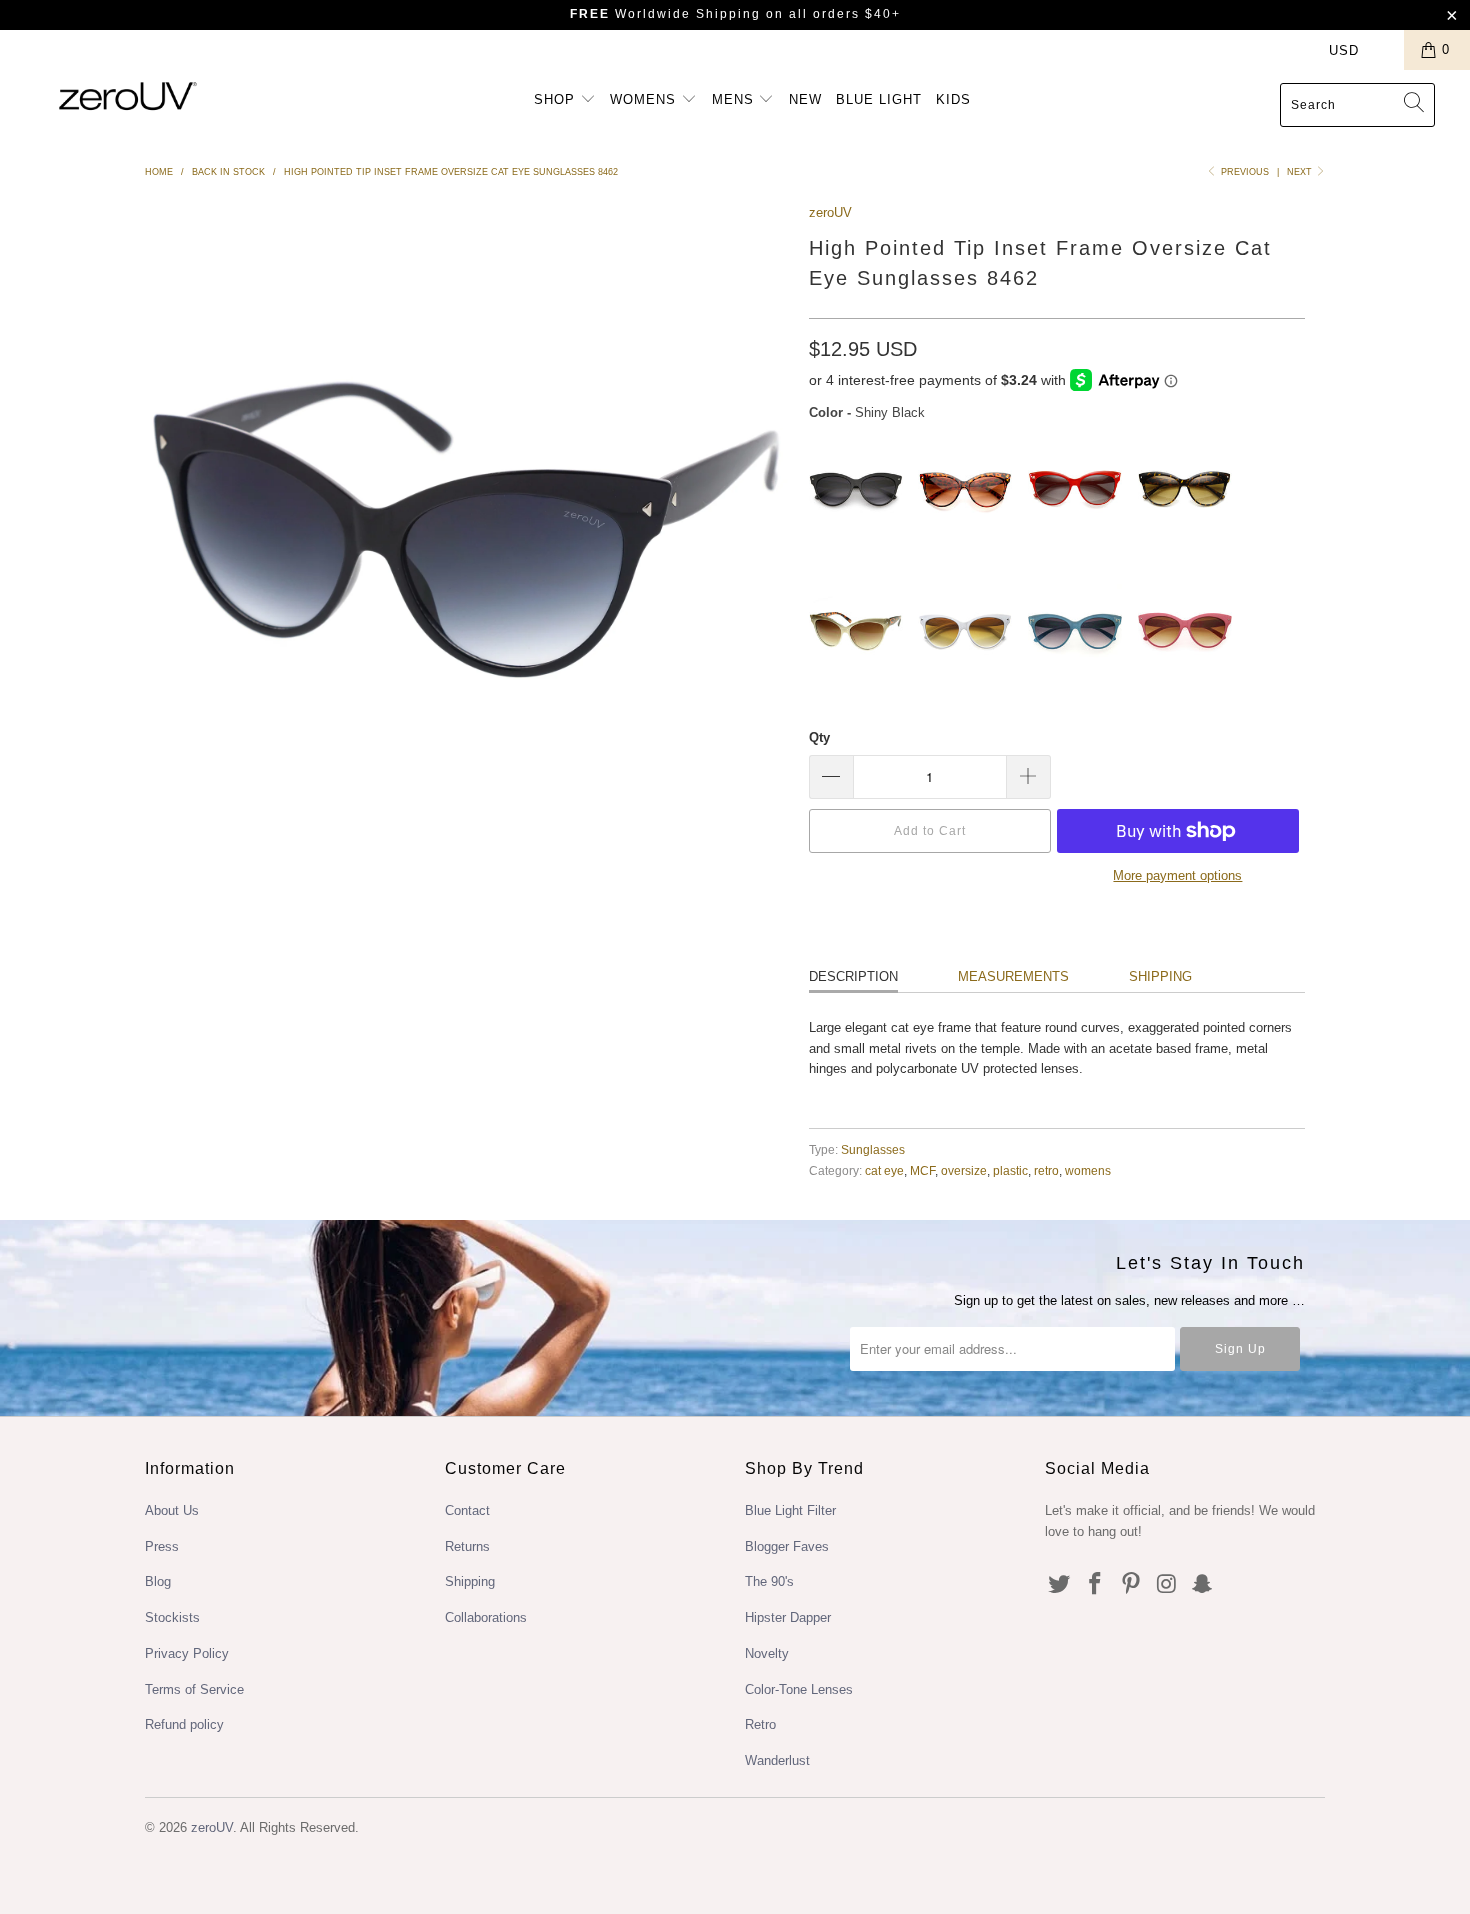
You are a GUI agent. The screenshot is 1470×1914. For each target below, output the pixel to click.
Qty (819, 737)
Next (1301, 172)
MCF (922, 1170)
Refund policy (184, 1724)
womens (1088, 1170)
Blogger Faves (787, 1546)
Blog (158, 1581)
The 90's (769, 1581)
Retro (760, 1724)
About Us (172, 1510)
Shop (557, 99)
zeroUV (830, 212)
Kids (953, 99)
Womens (645, 99)
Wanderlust (777, 1760)
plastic (1010, 1170)
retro (1046, 1170)
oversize (964, 1170)
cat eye (884, 1170)
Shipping (1160, 976)
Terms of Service (194, 1689)
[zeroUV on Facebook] (1096, 1585)
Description (853, 976)
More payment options (1177, 875)
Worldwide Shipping (665, 14)
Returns (467, 1546)
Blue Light (879, 99)
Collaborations (486, 1617)
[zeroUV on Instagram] (1167, 1585)
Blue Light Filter (790, 1510)
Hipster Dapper (788, 1617)
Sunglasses (873, 1149)
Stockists (172, 1617)
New (805, 99)
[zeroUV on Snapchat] (1203, 1585)
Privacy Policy (187, 1653)
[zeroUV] (127, 95)
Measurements (1013, 976)
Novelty (767, 1653)
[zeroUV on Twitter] (1060, 1585)
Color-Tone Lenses (799, 1689)
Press (162, 1546)
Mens (735, 99)
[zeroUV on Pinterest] (1131, 1585)
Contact (467, 1510)
